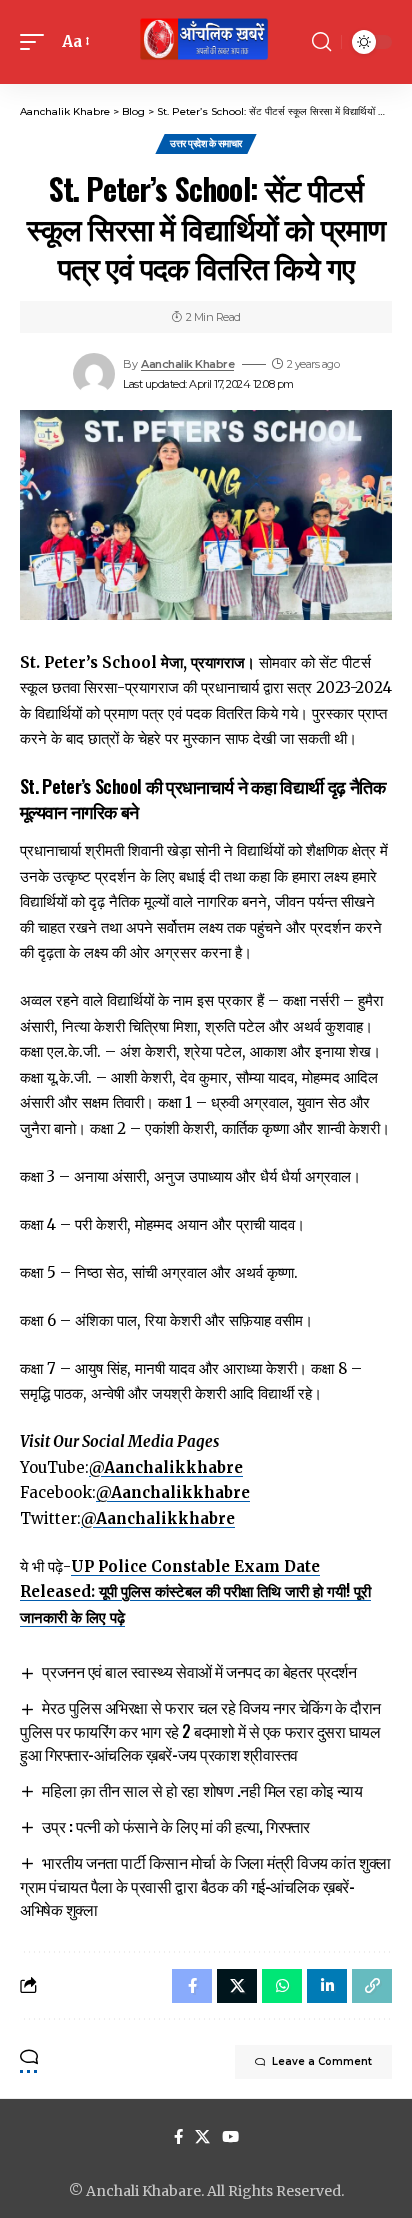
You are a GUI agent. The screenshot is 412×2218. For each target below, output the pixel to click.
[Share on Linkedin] (327, 1986)
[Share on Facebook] (192, 1986)
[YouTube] (230, 2137)
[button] (37, 42)
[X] (202, 2137)
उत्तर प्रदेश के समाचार (206, 143)
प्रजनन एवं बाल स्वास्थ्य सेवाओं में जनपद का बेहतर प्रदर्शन (199, 1671)
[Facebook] (178, 2137)
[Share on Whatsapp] (282, 1986)
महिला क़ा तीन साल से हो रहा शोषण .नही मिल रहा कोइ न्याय (202, 1790)
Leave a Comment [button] (322, 2061)
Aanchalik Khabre (187, 364)
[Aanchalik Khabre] (206, 42)
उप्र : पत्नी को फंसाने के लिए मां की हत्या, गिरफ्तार (176, 1826)
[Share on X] (237, 1986)
